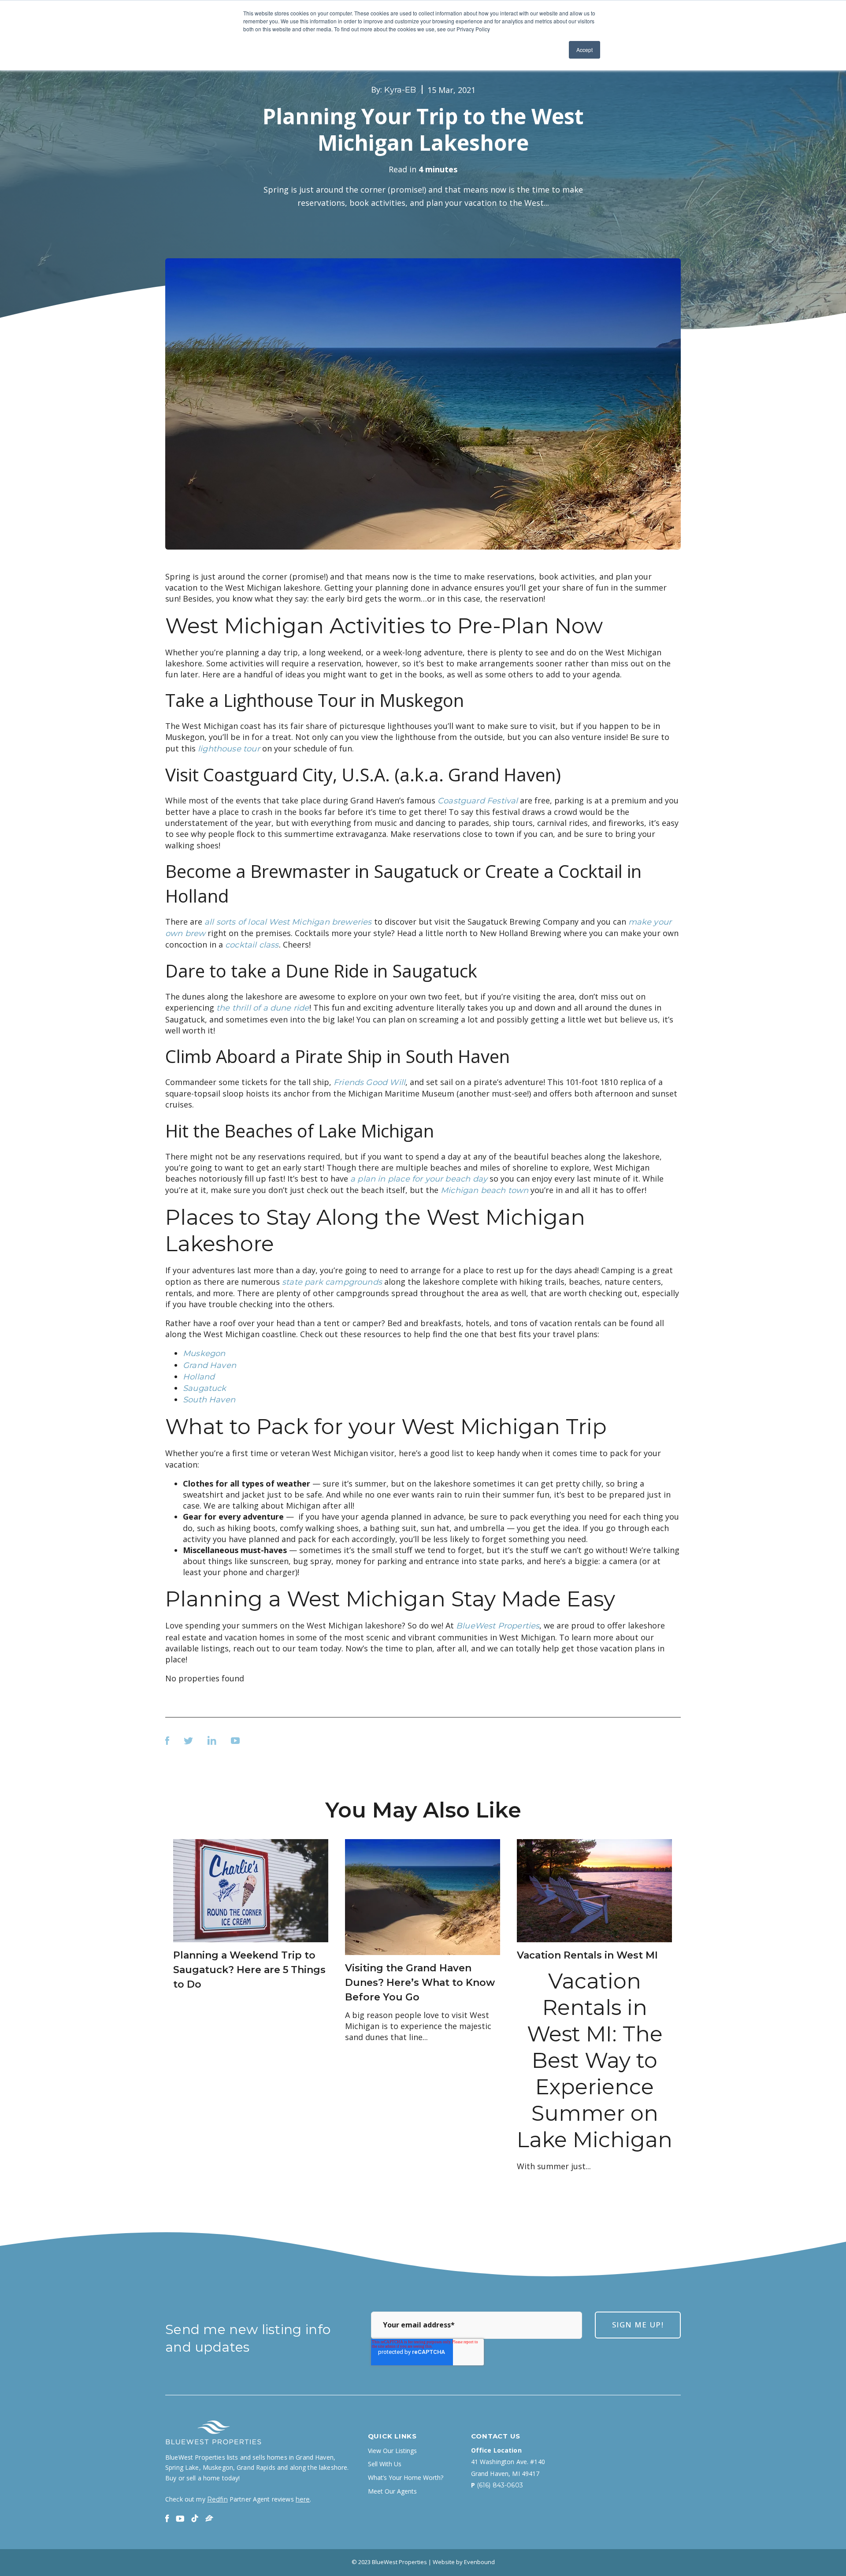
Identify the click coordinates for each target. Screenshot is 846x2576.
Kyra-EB (400, 90)
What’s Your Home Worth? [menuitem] (406, 2478)
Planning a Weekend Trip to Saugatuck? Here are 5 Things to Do (249, 1970)
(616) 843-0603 (500, 2485)
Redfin (217, 2499)
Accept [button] (584, 50)
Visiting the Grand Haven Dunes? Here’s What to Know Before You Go (420, 1983)
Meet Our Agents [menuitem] (392, 2491)
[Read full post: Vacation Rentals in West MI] (594, 1890)
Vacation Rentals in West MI (587, 1955)
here (303, 2499)
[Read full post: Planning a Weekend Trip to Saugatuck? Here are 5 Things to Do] (251, 1890)
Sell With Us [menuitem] (385, 2464)
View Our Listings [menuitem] (392, 2451)
